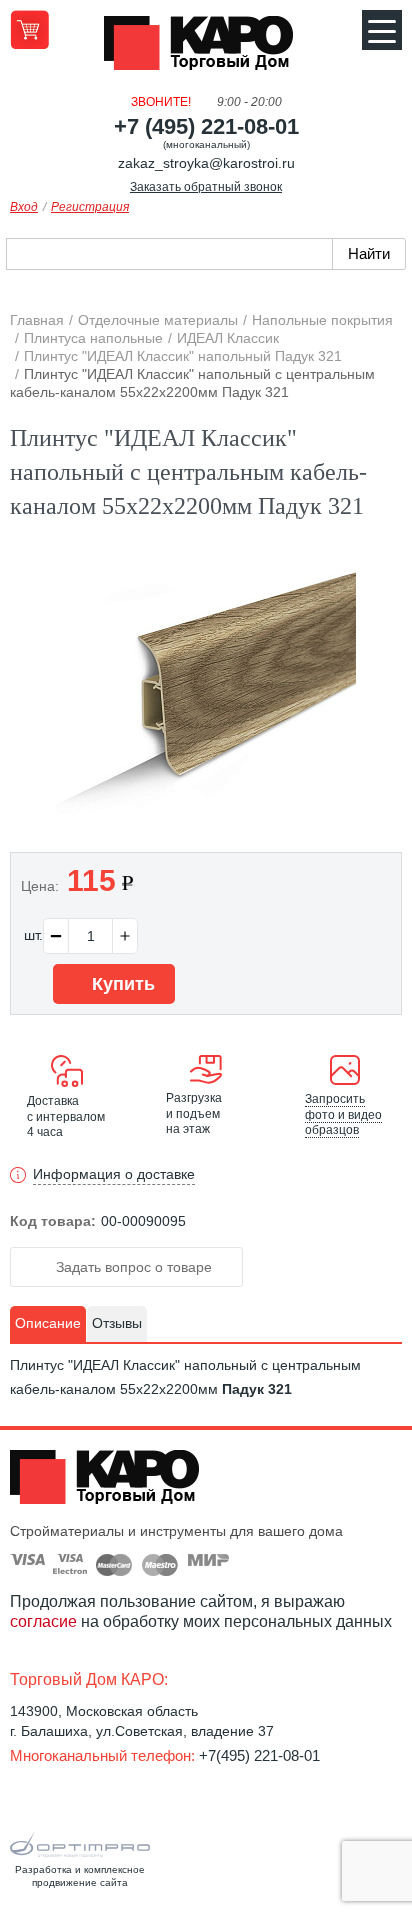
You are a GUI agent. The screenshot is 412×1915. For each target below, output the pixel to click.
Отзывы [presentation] (117, 1323)
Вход (24, 207)
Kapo (206, 49)
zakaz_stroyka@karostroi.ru (206, 163)
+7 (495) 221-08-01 (206, 126)
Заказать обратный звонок (206, 187)
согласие (43, 1621)
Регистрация (90, 207)
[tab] (48, 1324)
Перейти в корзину (29, 29)
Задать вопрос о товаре (132, 1267)
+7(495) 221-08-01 (259, 1755)
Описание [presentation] (48, 1323)
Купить (121, 984)
